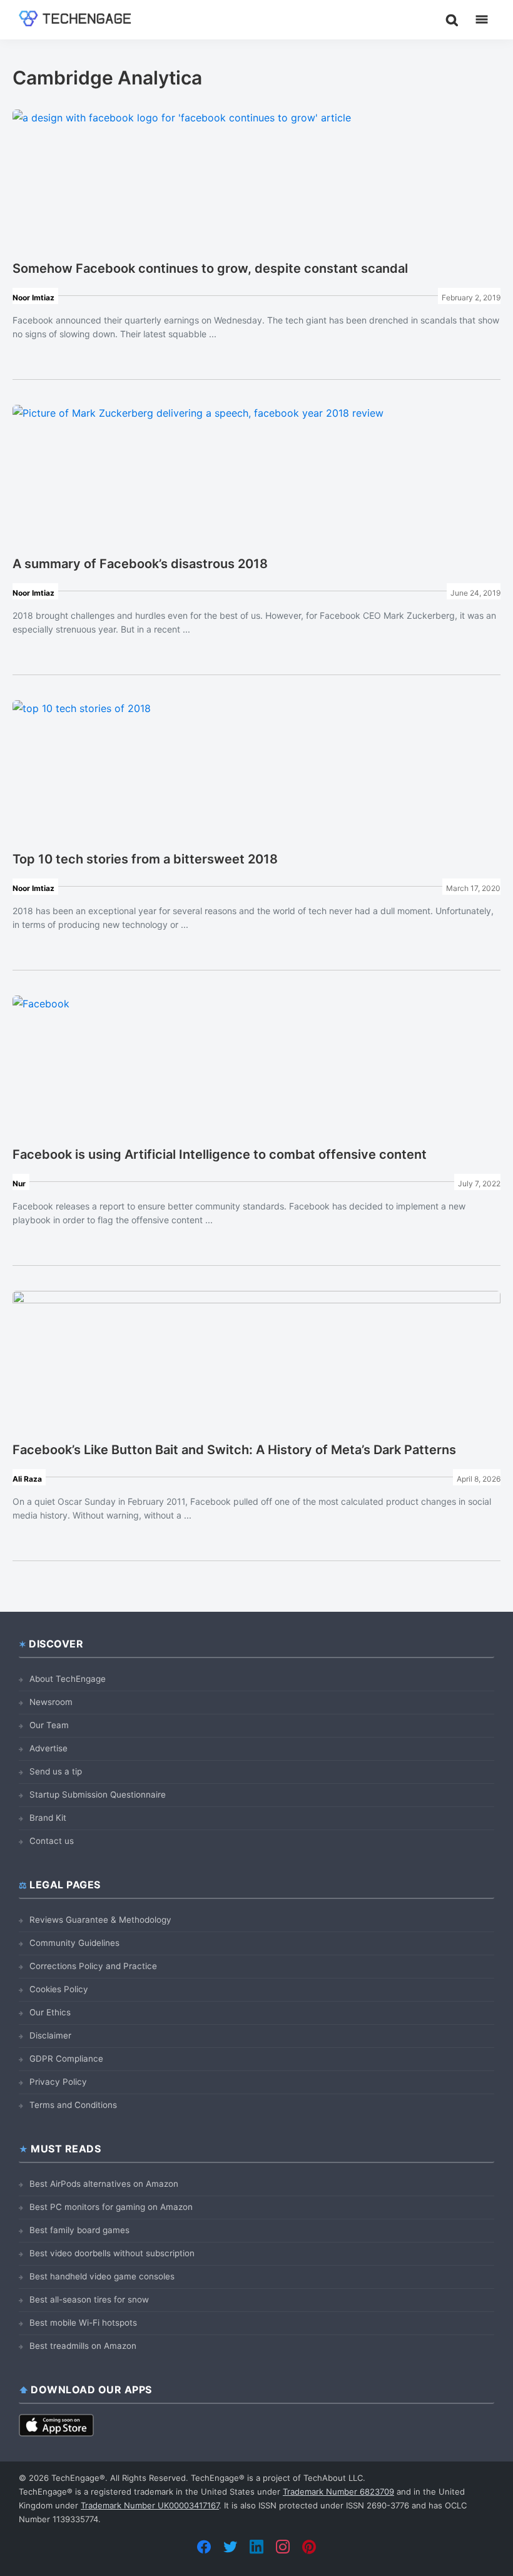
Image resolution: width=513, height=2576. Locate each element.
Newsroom (51, 1702)
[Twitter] (230, 2547)
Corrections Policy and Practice (93, 1966)
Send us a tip (56, 1771)
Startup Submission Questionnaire (98, 1795)
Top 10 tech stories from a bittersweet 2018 (145, 859)
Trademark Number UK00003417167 (150, 2505)
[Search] (452, 19)
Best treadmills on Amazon (83, 2346)
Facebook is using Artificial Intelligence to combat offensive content (220, 1154)
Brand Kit (48, 1818)
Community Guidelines (74, 1943)
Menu (482, 19)
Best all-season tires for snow (89, 2299)
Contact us (52, 1841)
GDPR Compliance (66, 2059)
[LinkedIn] (256, 2547)
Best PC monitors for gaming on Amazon (111, 2207)
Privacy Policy (58, 2082)
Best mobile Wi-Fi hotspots (83, 2323)
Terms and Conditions (73, 2105)
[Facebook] (204, 2547)
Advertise (48, 1748)
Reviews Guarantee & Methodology (100, 1920)
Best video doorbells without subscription (112, 2253)
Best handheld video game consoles (102, 2276)
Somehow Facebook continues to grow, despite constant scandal (210, 268)
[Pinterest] (309, 2547)
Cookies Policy (59, 1989)
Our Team (49, 1725)
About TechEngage (68, 1679)
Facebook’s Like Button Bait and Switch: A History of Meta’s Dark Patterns (234, 1450)
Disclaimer (50, 2035)
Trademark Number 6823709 (338, 2492)
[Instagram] (283, 2547)
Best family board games (79, 2230)
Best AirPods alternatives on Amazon (104, 2184)
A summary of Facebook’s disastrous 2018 (140, 564)
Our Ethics (50, 2012)
